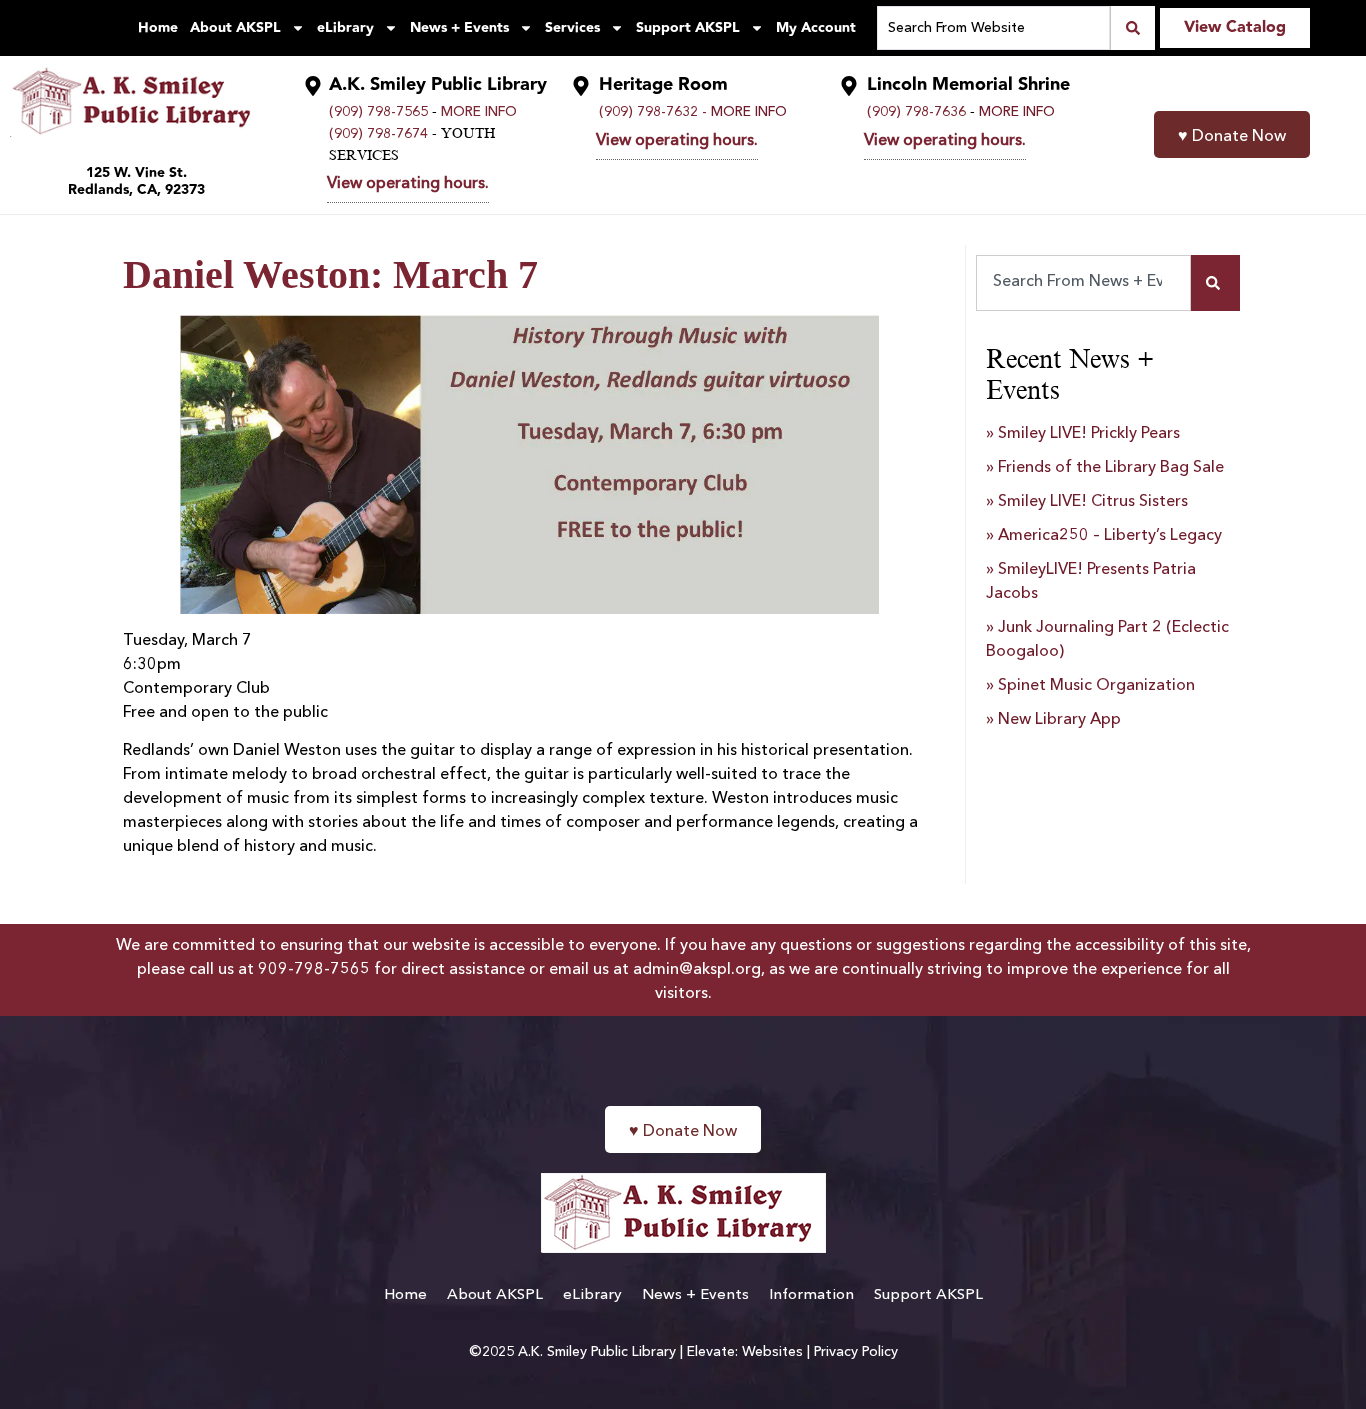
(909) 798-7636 (916, 112)
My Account (816, 28)
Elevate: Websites (745, 1352)
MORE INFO (479, 112)
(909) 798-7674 (378, 134)
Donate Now (1232, 137)
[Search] (1215, 283)
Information (811, 1295)
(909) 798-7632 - (653, 112)
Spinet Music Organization (1096, 686)
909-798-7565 (314, 970)
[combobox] (1083, 283)
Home (158, 28)
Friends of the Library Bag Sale (1111, 468)
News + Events (459, 28)
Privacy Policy (856, 1352)
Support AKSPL (688, 28)
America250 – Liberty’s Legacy (1110, 536)
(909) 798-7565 (378, 112)
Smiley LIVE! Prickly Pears (1089, 434)
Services (572, 28)
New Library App (1059, 720)
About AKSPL (235, 28)
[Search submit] (1132, 28)
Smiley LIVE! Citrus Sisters (1093, 502)
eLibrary (345, 28)
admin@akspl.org (697, 970)
